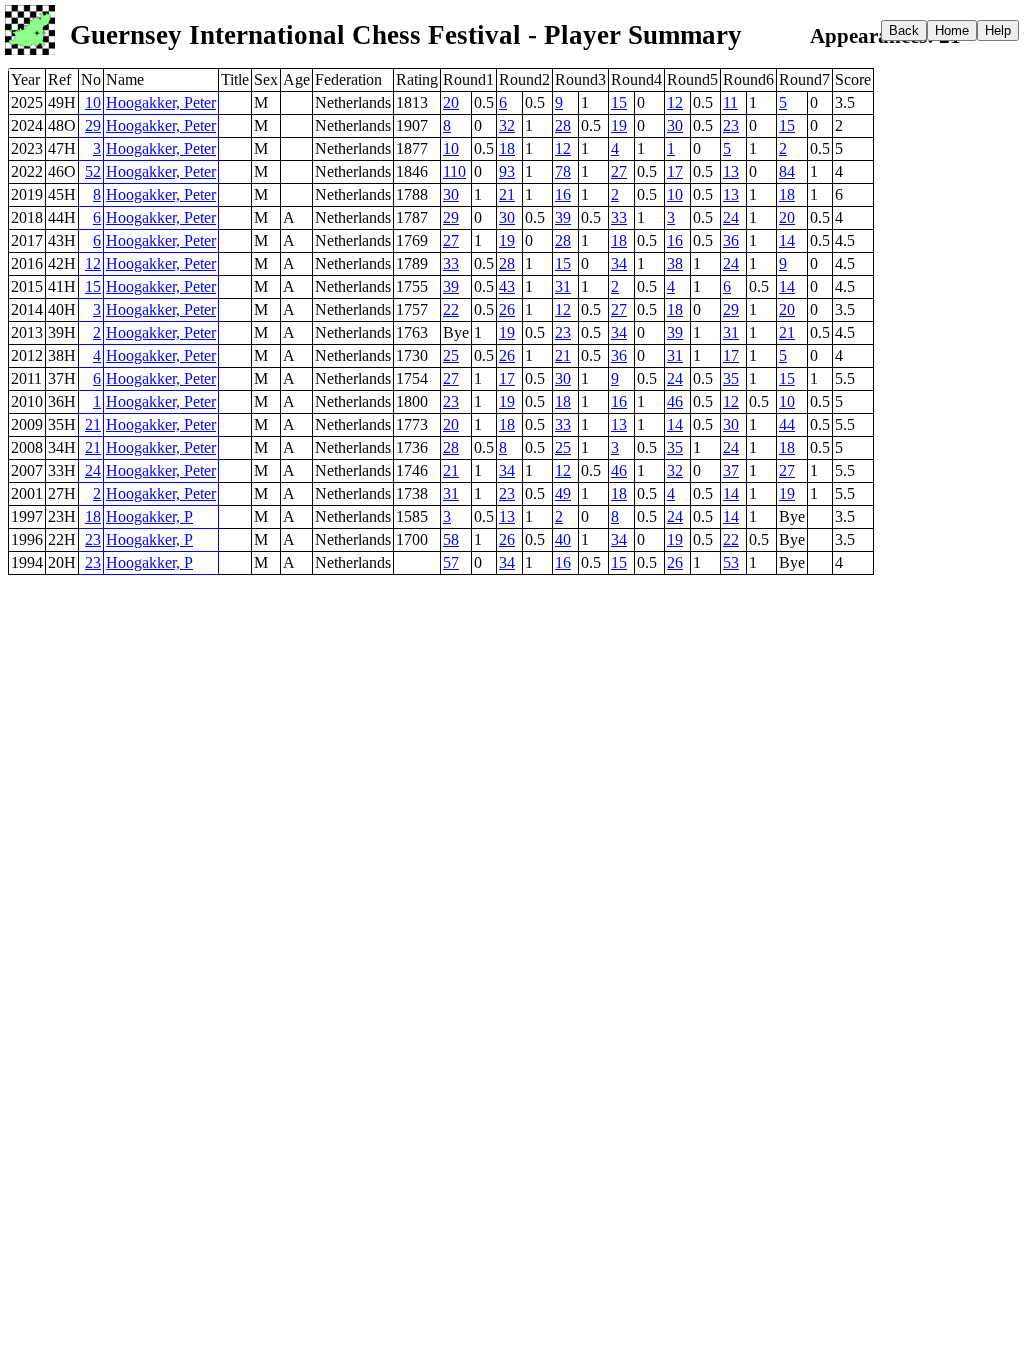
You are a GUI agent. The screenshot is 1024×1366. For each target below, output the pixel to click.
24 (731, 217)
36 (731, 240)
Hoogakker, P (149, 516)
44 (787, 424)
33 (619, 217)
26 (507, 309)
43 (507, 286)
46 (675, 401)
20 (451, 102)
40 (563, 539)
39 (563, 217)
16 (563, 194)
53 (731, 562)
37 (731, 470)
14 (787, 240)
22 (451, 309)
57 (451, 562)
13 (731, 171)
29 (93, 125)
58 (451, 539)
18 (507, 148)
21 (507, 194)
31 (563, 286)
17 (675, 171)
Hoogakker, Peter (161, 102)
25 (451, 355)
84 (787, 171)
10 (93, 102)
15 (619, 102)
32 (507, 125)
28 (563, 125)
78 (563, 171)
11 (730, 102)
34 (619, 263)
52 (93, 171)
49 (563, 493)
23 (731, 125)
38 (675, 263)
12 (675, 102)
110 (454, 171)
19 (619, 125)
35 (731, 378)
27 (619, 171)
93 (507, 171)
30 (675, 125)
